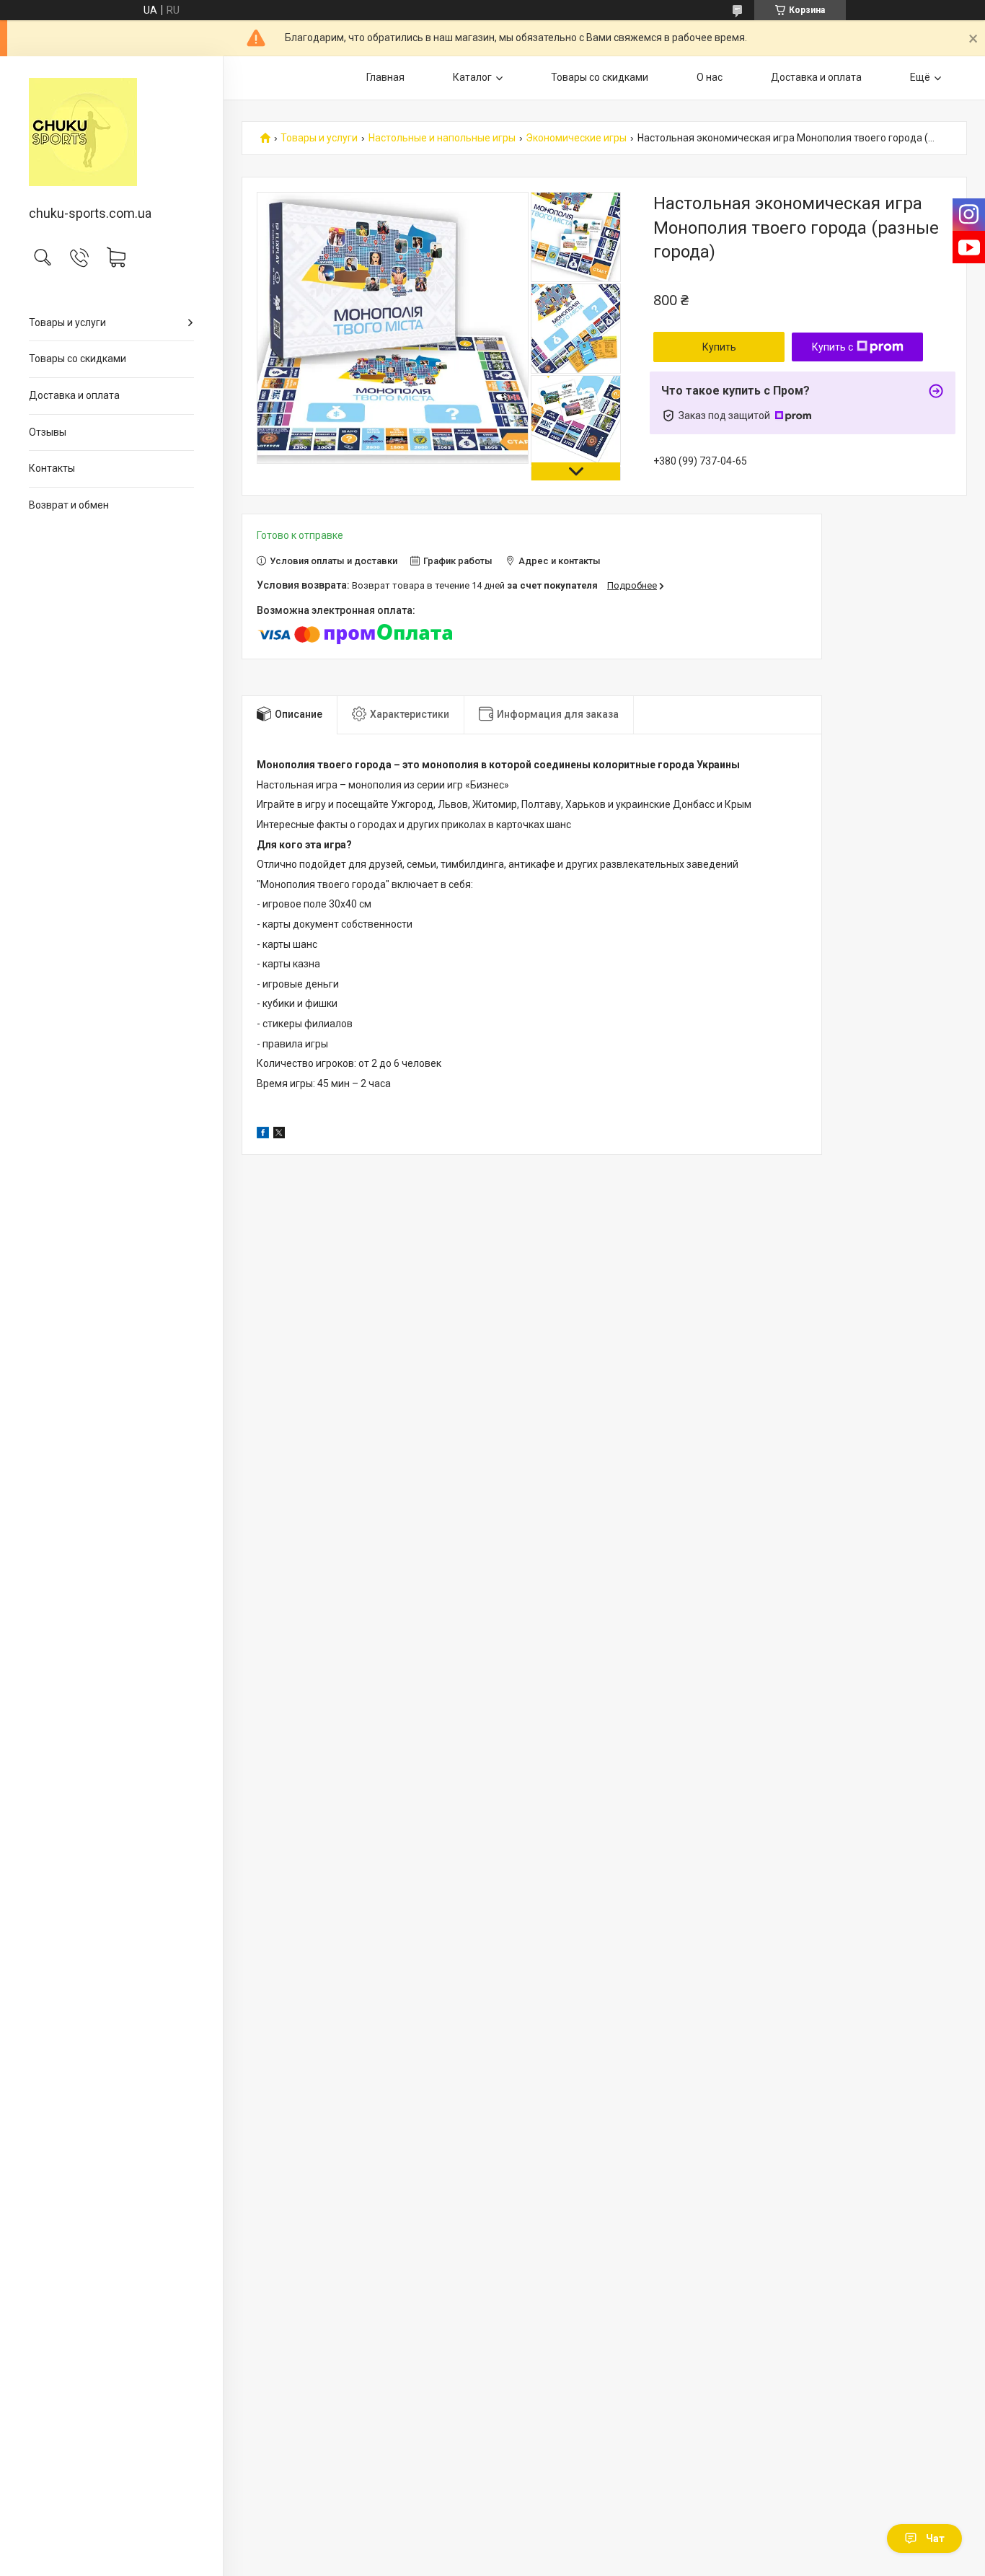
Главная (385, 77)
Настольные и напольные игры (442, 138)
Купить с (832, 347)
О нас (710, 77)
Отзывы (48, 432)
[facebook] (263, 1135)
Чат (935, 2538)
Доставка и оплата (74, 395)
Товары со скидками (78, 359)
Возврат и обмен (69, 505)
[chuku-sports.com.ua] (111, 132)
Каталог (472, 77)
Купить (719, 347)
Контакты (52, 468)
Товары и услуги (67, 322)
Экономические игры (576, 138)
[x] (279, 1135)
